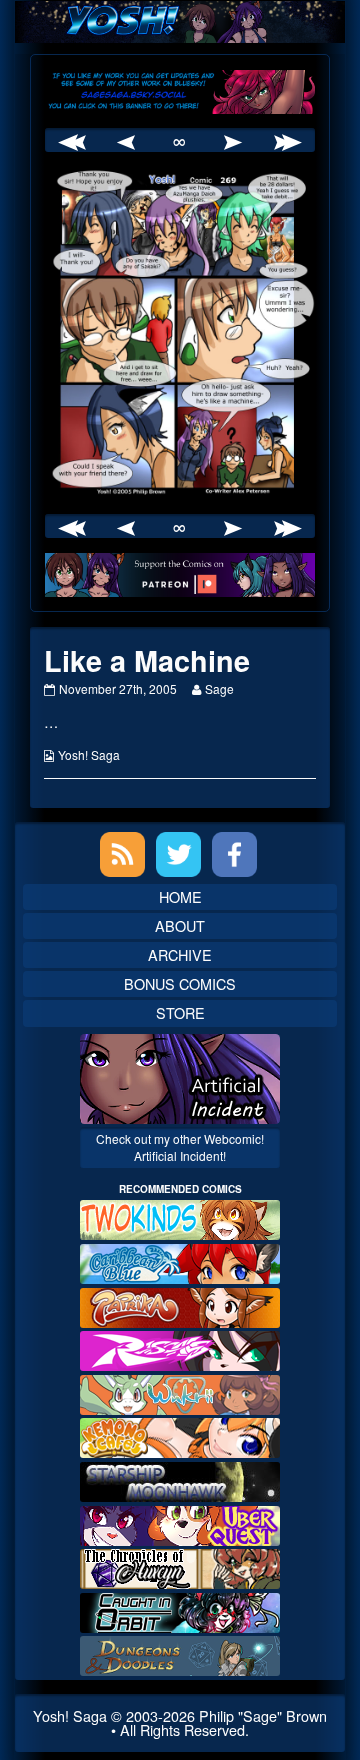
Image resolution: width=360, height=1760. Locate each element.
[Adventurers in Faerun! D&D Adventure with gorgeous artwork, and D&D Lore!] (180, 1653)
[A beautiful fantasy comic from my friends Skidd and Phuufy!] (180, 1522)
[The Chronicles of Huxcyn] (180, 1566)
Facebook (234, 854)
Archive (180, 954)
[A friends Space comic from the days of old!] (180, 1479)
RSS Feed (122, 854)
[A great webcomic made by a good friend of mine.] (180, 1217)
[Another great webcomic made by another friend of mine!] (180, 1261)
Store (180, 1012)
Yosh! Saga (89, 754)
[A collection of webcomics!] (180, 1435)
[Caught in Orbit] (180, 1610)
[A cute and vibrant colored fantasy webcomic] (180, 1392)
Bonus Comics (180, 983)
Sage (219, 688)
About (180, 925)
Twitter (178, 854)
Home (180, 896)
